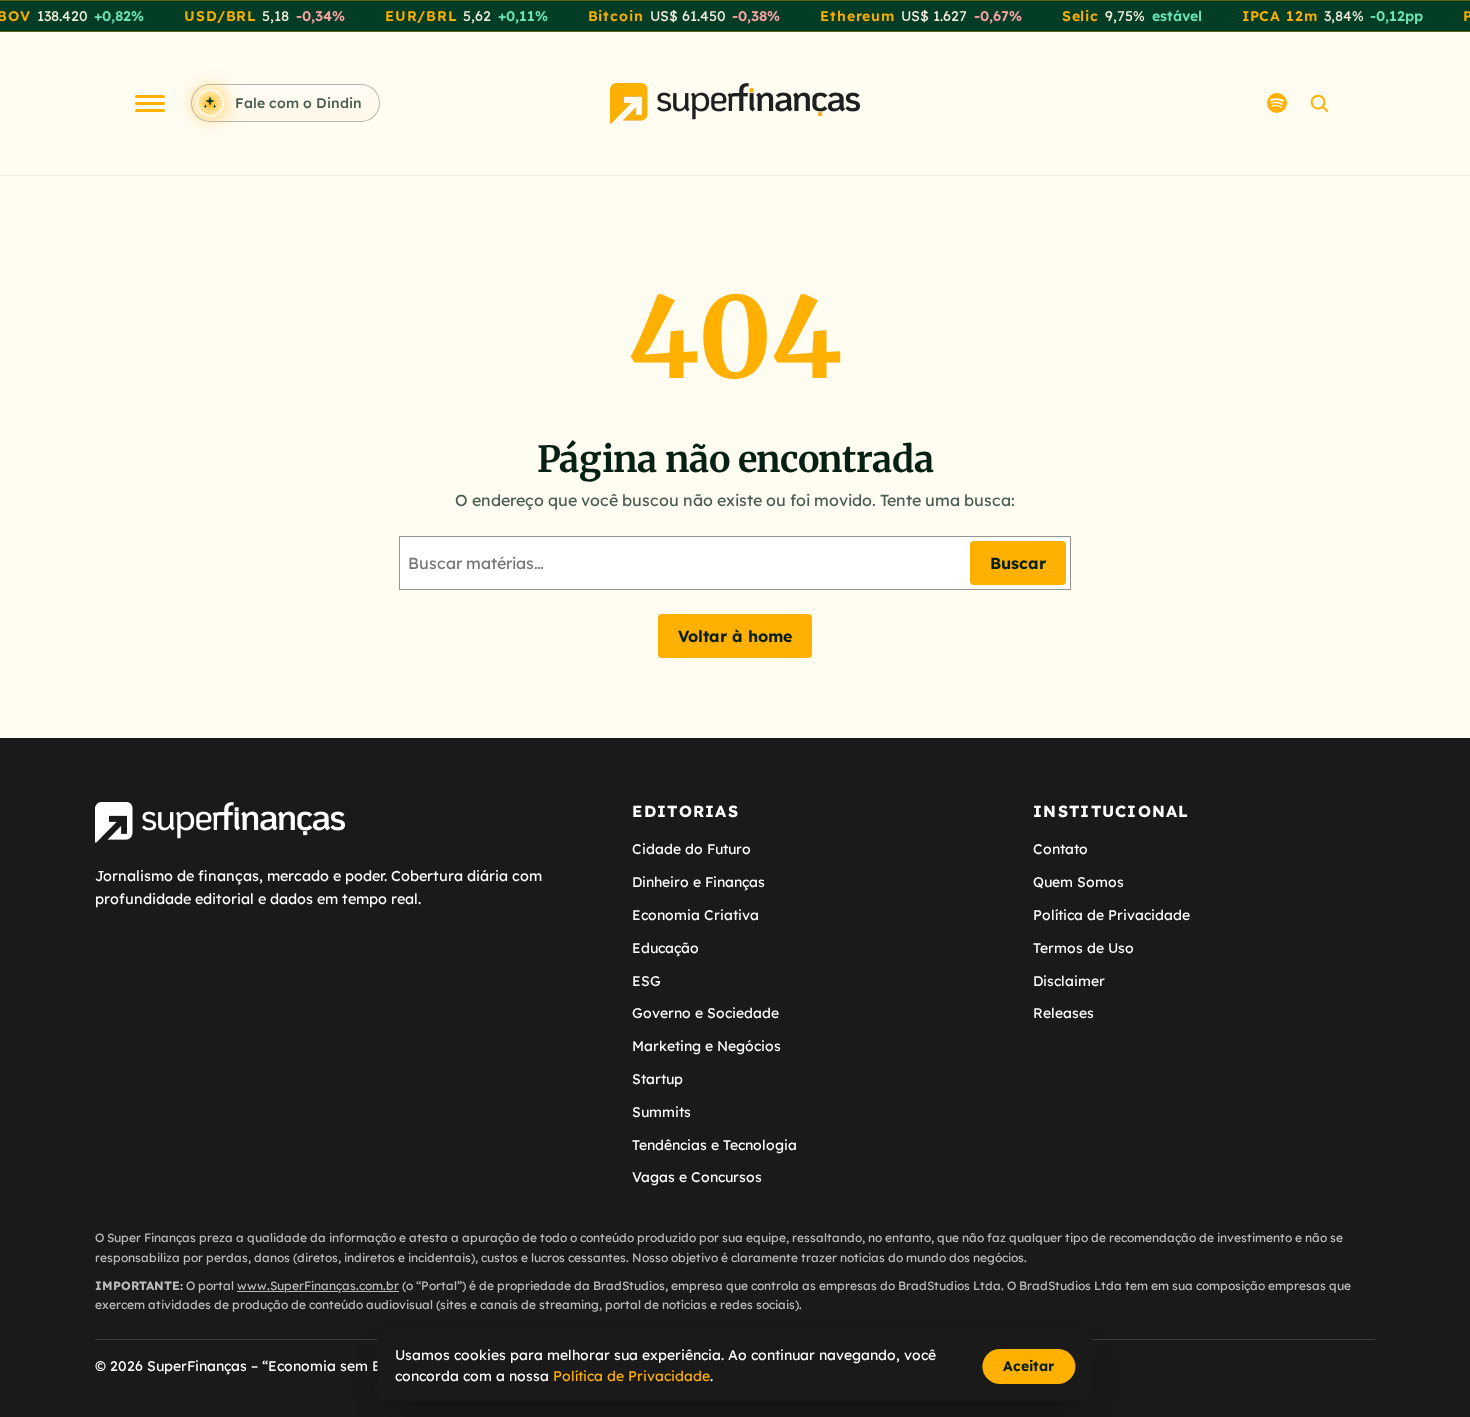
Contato (1060, 849)
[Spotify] (1277, 103)
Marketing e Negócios (706, 1046)
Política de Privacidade (1111, 915)
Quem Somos (1078, 882)
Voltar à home (735, 636)
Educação (665, 948)
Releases (1063, 1013)
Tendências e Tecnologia (714, 1145)
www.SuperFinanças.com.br (318, 1285)
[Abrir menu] (150, 103)
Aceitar (1028, 1366)
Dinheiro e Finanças (698, 882)
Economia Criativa (695, 915)
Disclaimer (1069, 981)
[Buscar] (1319, 103)
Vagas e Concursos (697, 1177)
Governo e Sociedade (705, 1013)
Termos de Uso (1083, 948)
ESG (646, 981)
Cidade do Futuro (691, 849)
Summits (661, 1112)
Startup (657, 1079)
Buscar (1018, 563)
